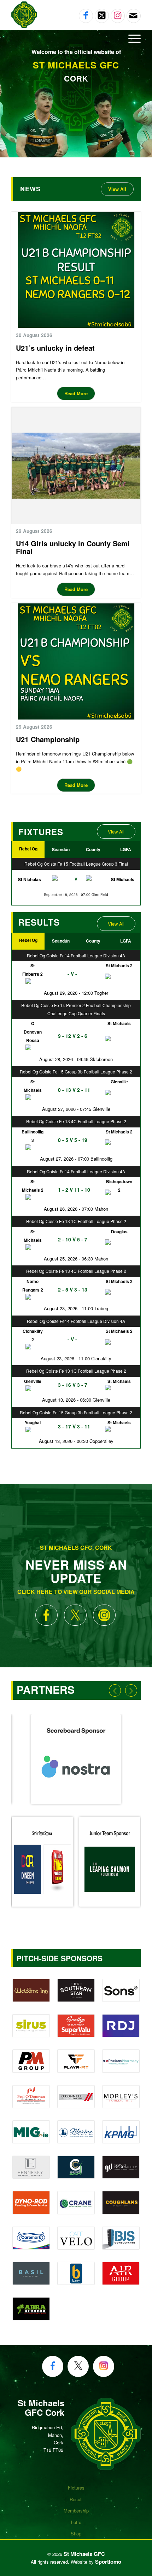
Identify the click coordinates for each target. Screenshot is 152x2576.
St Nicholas (30, 879)
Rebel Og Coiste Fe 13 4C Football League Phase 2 (76, 1121)
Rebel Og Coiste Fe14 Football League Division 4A (76, 955)
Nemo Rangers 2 (33, 1286)
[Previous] (115, 1690)
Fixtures (76, 2488)
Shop (76, 2533)
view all (117, 189)
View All (116, 832)
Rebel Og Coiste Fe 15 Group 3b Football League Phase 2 (76, 1072)
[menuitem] (76, 38)
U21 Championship (48, 739)
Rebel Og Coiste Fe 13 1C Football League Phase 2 (76, 1221)
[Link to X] (102, 16)
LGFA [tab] (126, 849)
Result (76, 2499)
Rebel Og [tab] (28, 849)
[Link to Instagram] (118, 16)
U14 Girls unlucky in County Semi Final (73, 547)
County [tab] (93, 849)
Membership (76, 2511)
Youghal (33, 1422)
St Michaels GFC (84, 2554)
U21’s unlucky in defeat (55, 348)
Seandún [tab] (61, 849)
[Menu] (131, 38)
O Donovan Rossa (33, 1032)
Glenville (33, 1381)
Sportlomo (108, 2562)
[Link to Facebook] (86, 16)
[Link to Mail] (133, 16)
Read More (76, 393)
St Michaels (123, 879)
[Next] (131, 1690)
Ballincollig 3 (33, 1136)
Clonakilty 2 (33, 1335)
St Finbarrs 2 (33, 970)
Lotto (76, 2522)
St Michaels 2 (33, 1186)
